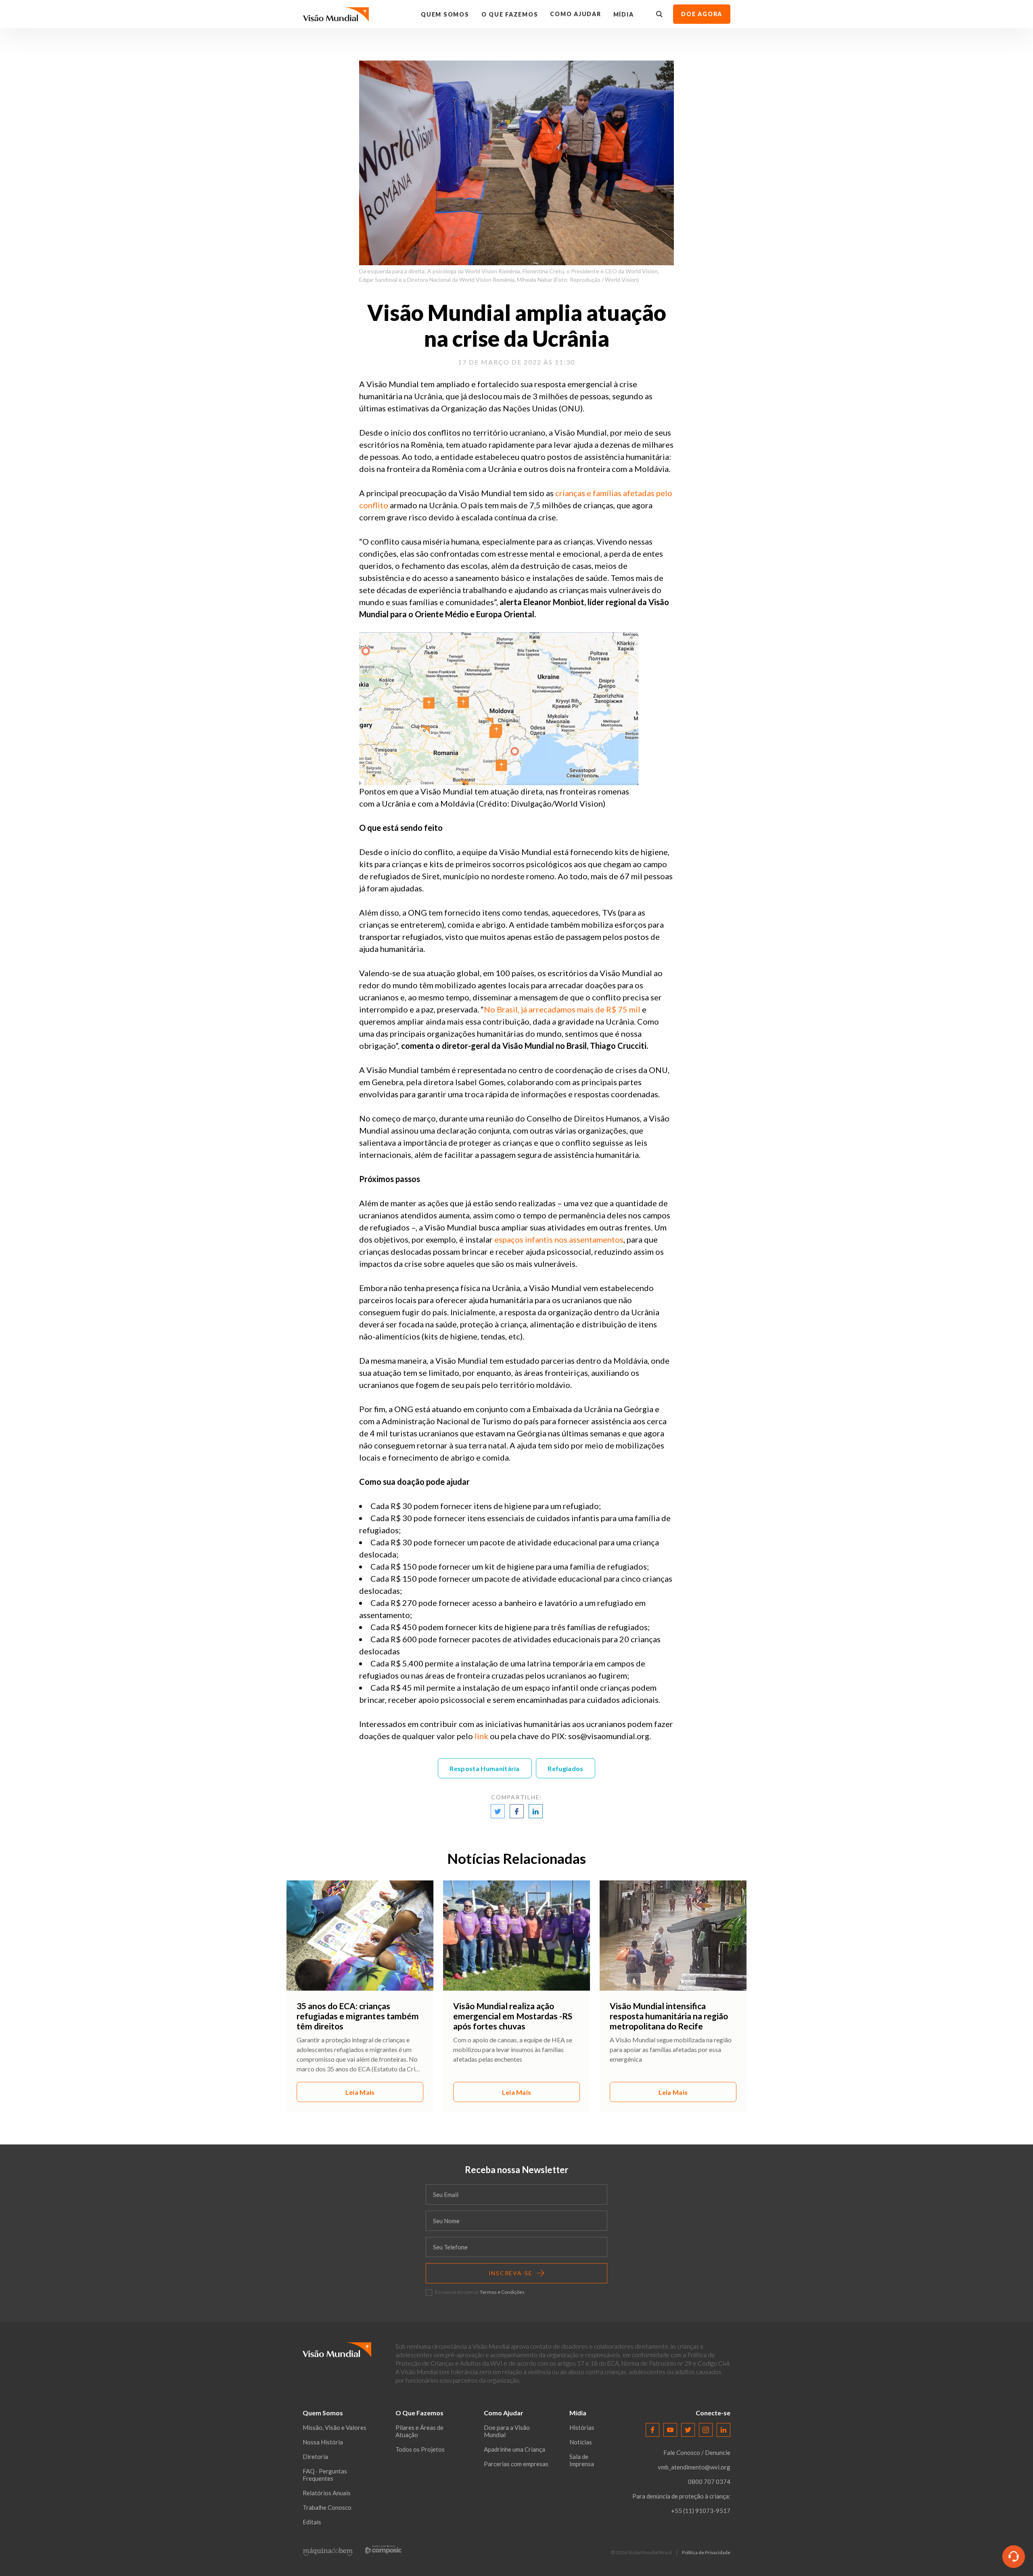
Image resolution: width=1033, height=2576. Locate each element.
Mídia (624, 14)
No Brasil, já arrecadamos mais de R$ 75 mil (562, 1009)
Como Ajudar (575, 14)
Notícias (581, 2442)
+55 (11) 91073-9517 (701, 2511)
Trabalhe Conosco (327, 2507)
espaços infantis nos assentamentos (559, 1239)
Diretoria (315, 2457)
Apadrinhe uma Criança (514, 2449)
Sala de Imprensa (582, 2460)
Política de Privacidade (706, 2553)
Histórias (582, 2427)
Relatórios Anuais (327, 2493)
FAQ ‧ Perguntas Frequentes (325, 2475)
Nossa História (323, 2442)
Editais (312, 2522)
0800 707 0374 (709, 2482)
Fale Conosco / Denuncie (697, 2452)
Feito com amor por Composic (383, 2550)
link (481, 1736)
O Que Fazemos (510, 14)
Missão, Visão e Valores (335, 2427)
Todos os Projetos (420, 2449)
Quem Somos (445, 14)
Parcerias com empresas (516, 2464)
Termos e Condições (502, 2292)
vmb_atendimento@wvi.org (694, 2467)
